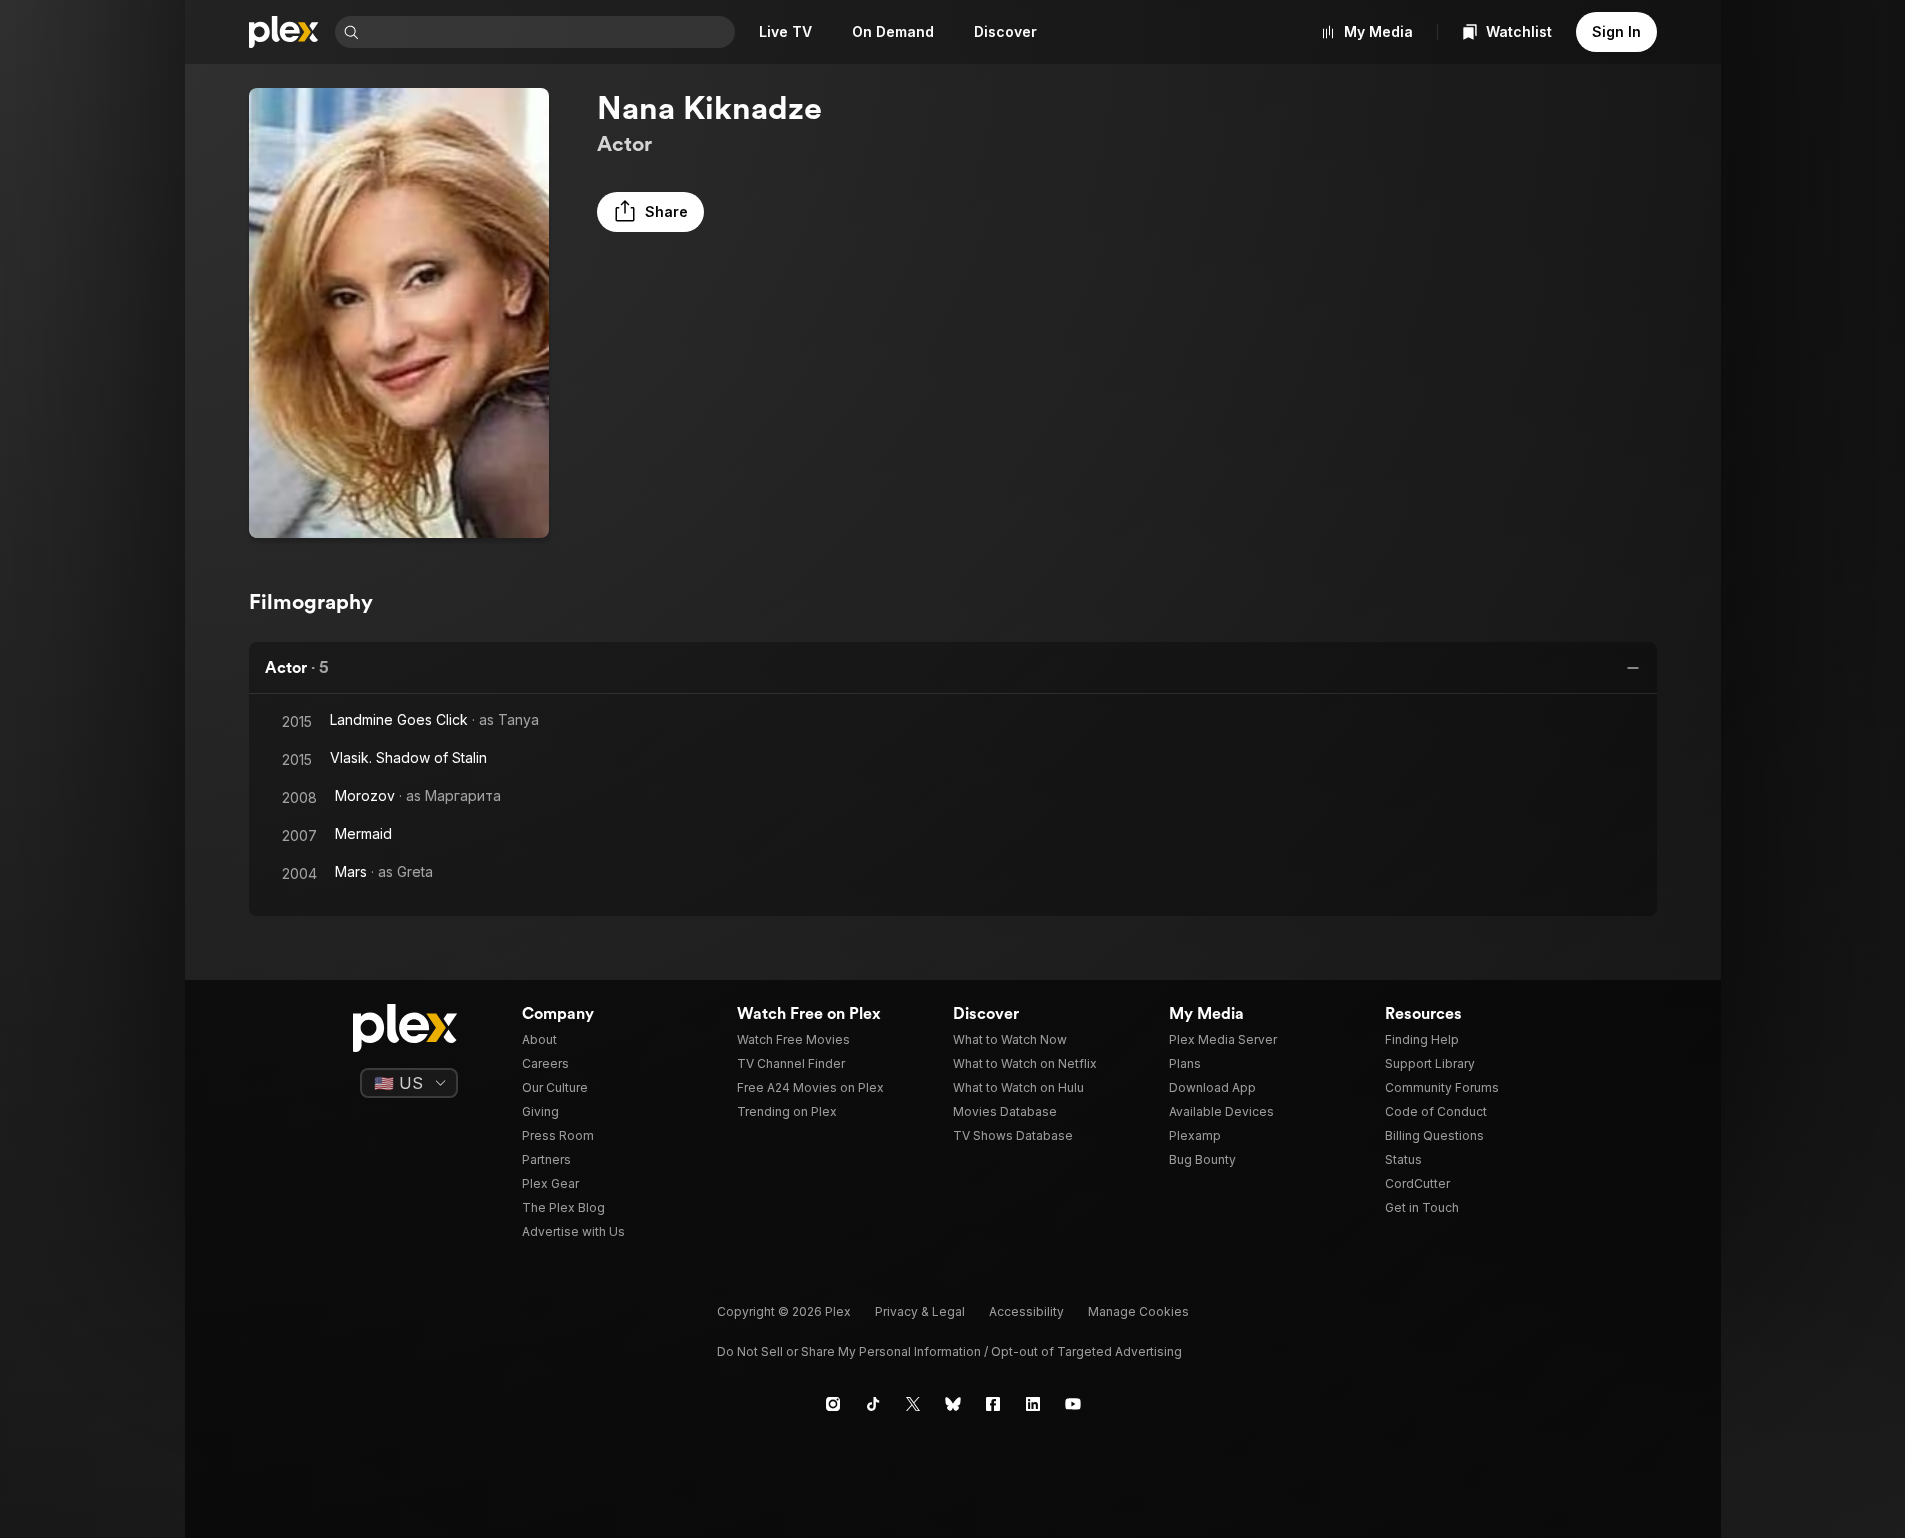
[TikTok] (873, 1404)
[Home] (284, 32)
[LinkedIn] (1033, 1404)
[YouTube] (1073, 1404)
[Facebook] (993, 1404)
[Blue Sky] (953, 1404)
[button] (650, 212)
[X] (913, 1404)
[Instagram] (833, 1404)
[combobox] (549, 32)
